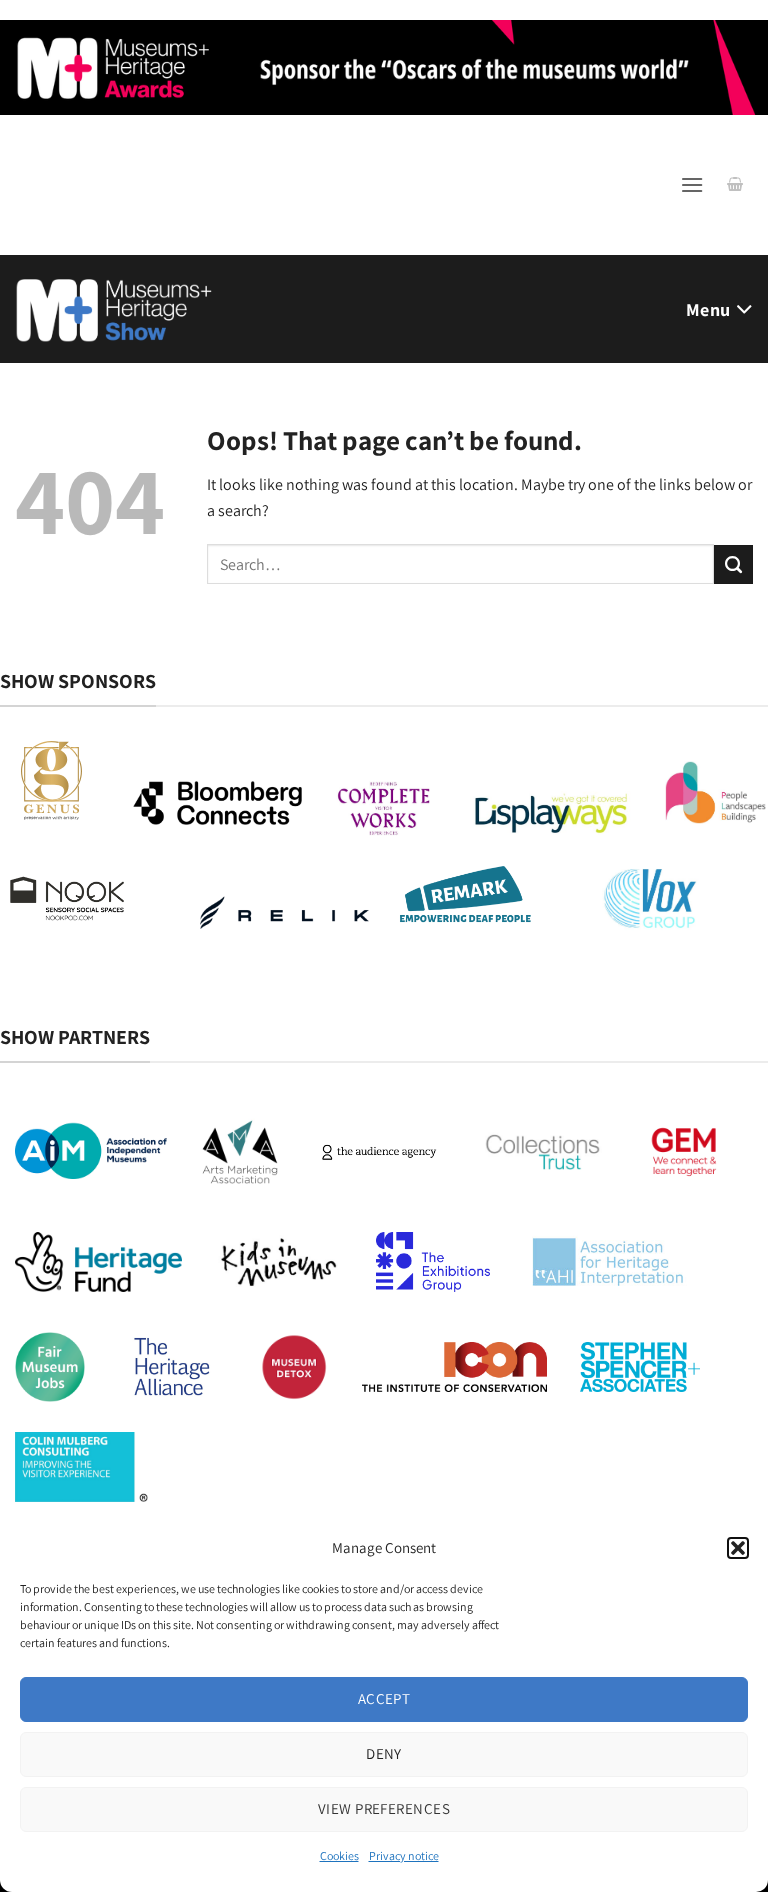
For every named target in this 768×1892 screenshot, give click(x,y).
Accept (384, 1698)
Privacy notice (404, 1855)
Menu (708, 309)
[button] (738, 1548)
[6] (384, 65)
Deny (384, 1753)
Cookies (339, 1855)
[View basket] (735, 185)
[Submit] (733, 564)
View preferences (384, 1808)
